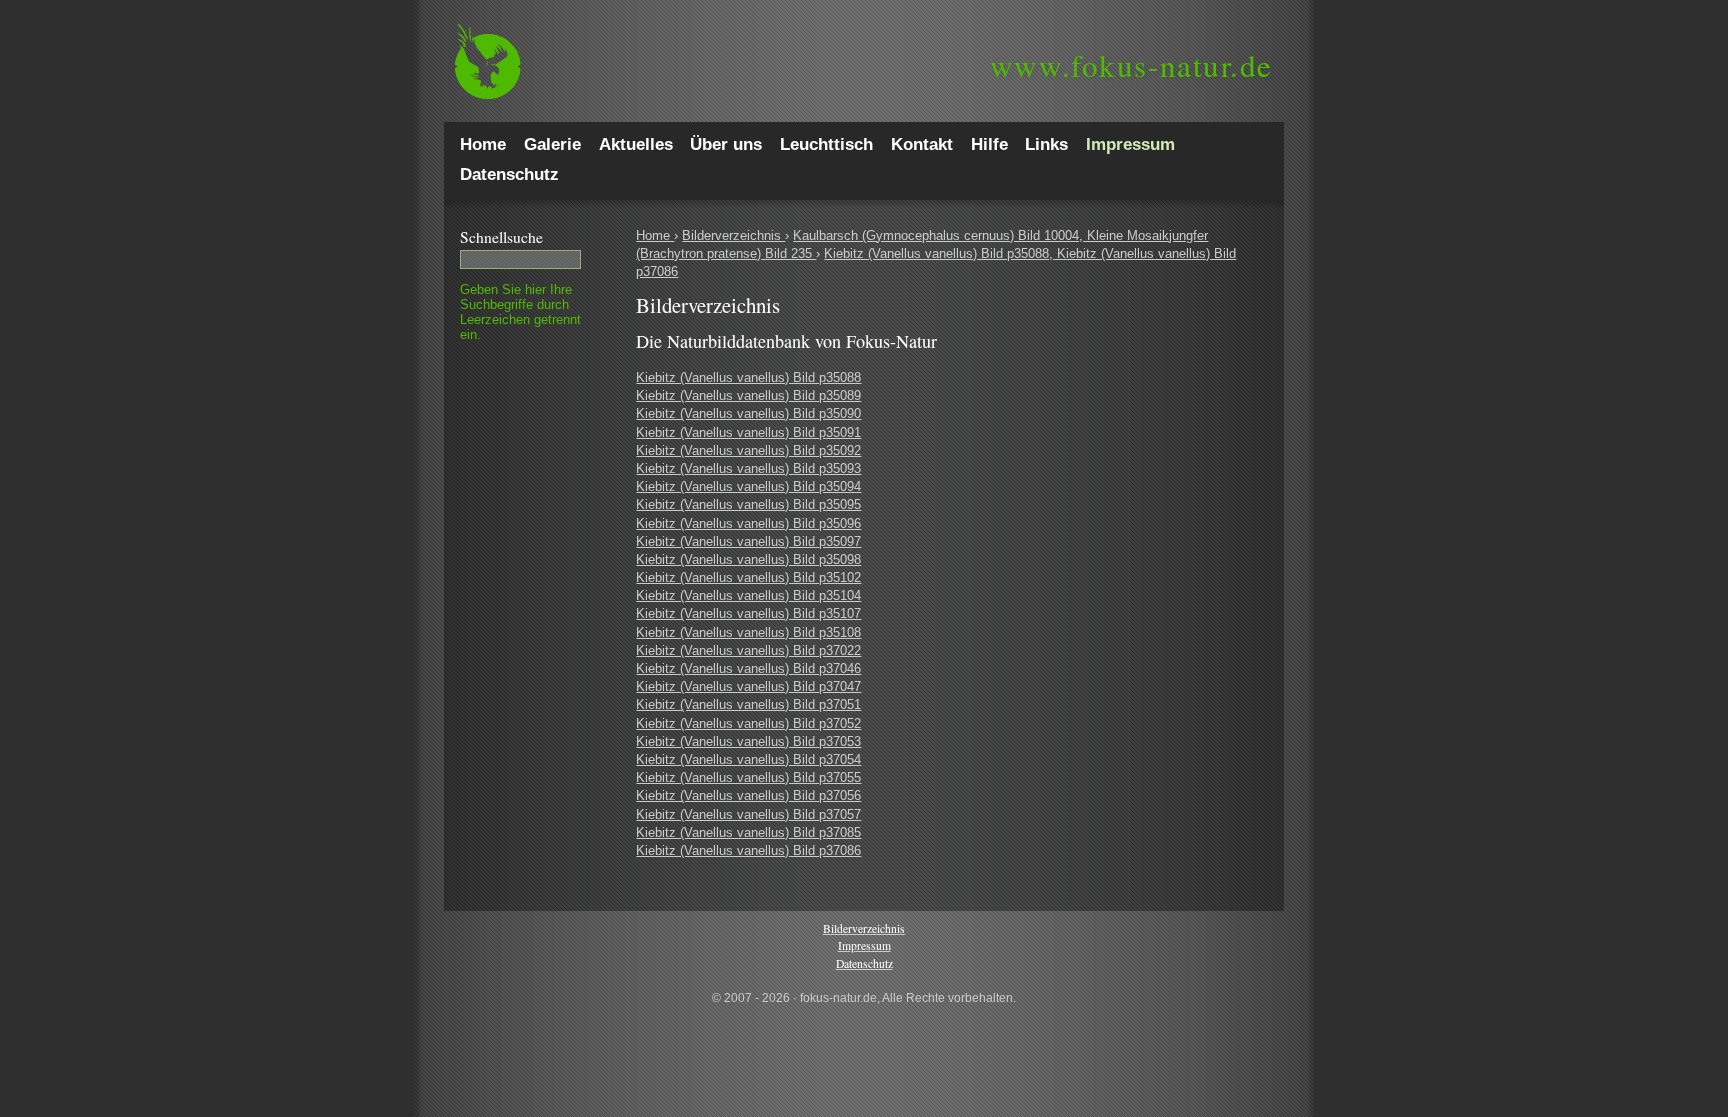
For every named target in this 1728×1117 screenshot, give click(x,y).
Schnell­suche (501, 237)
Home (655, 235)
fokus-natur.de (1131, 65)
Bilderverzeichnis (733, 235)
